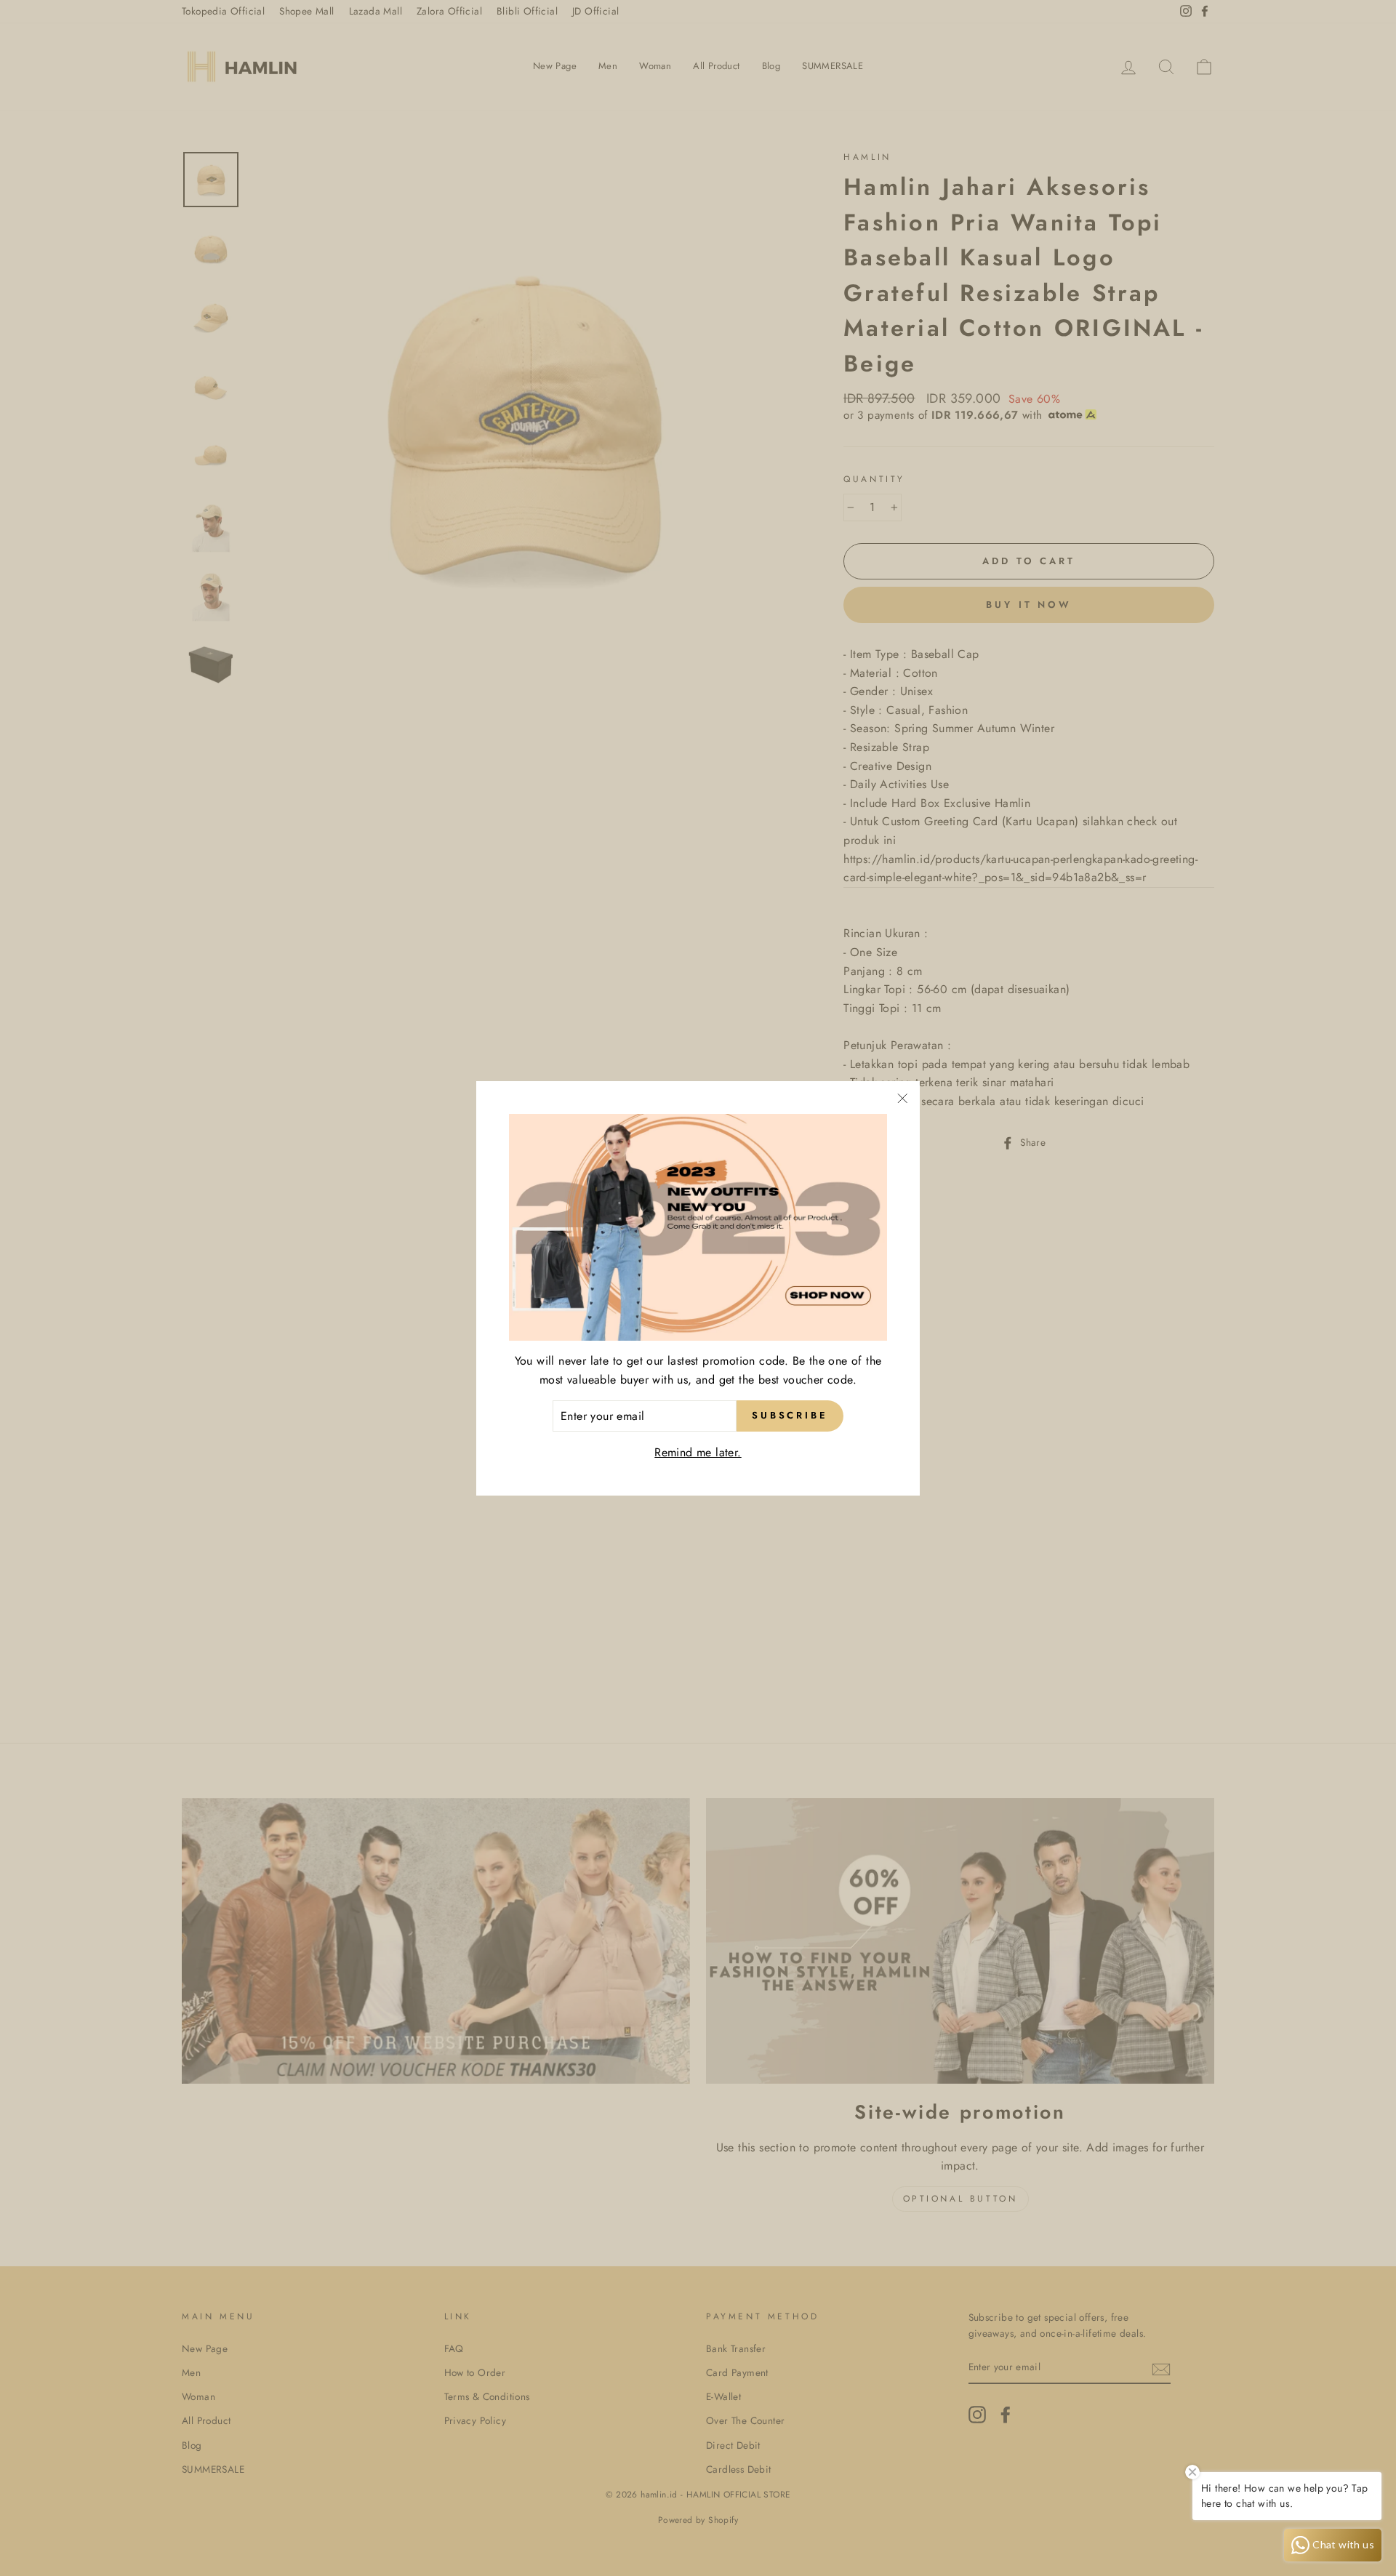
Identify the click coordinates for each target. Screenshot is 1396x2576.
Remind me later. (698, 1452)
